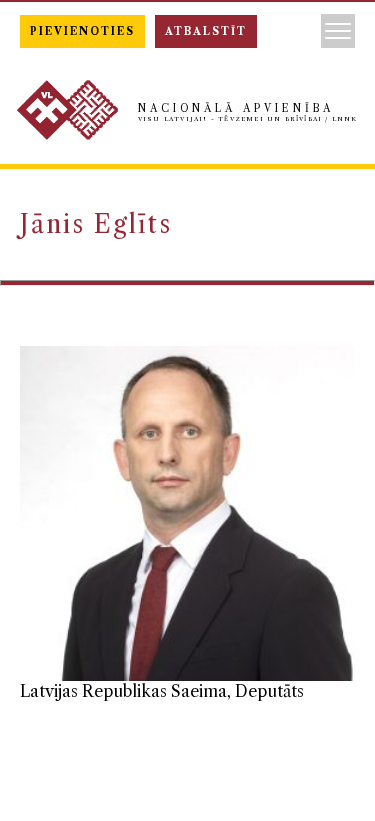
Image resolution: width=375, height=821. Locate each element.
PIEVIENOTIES (82, 31)
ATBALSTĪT (206, 31)
